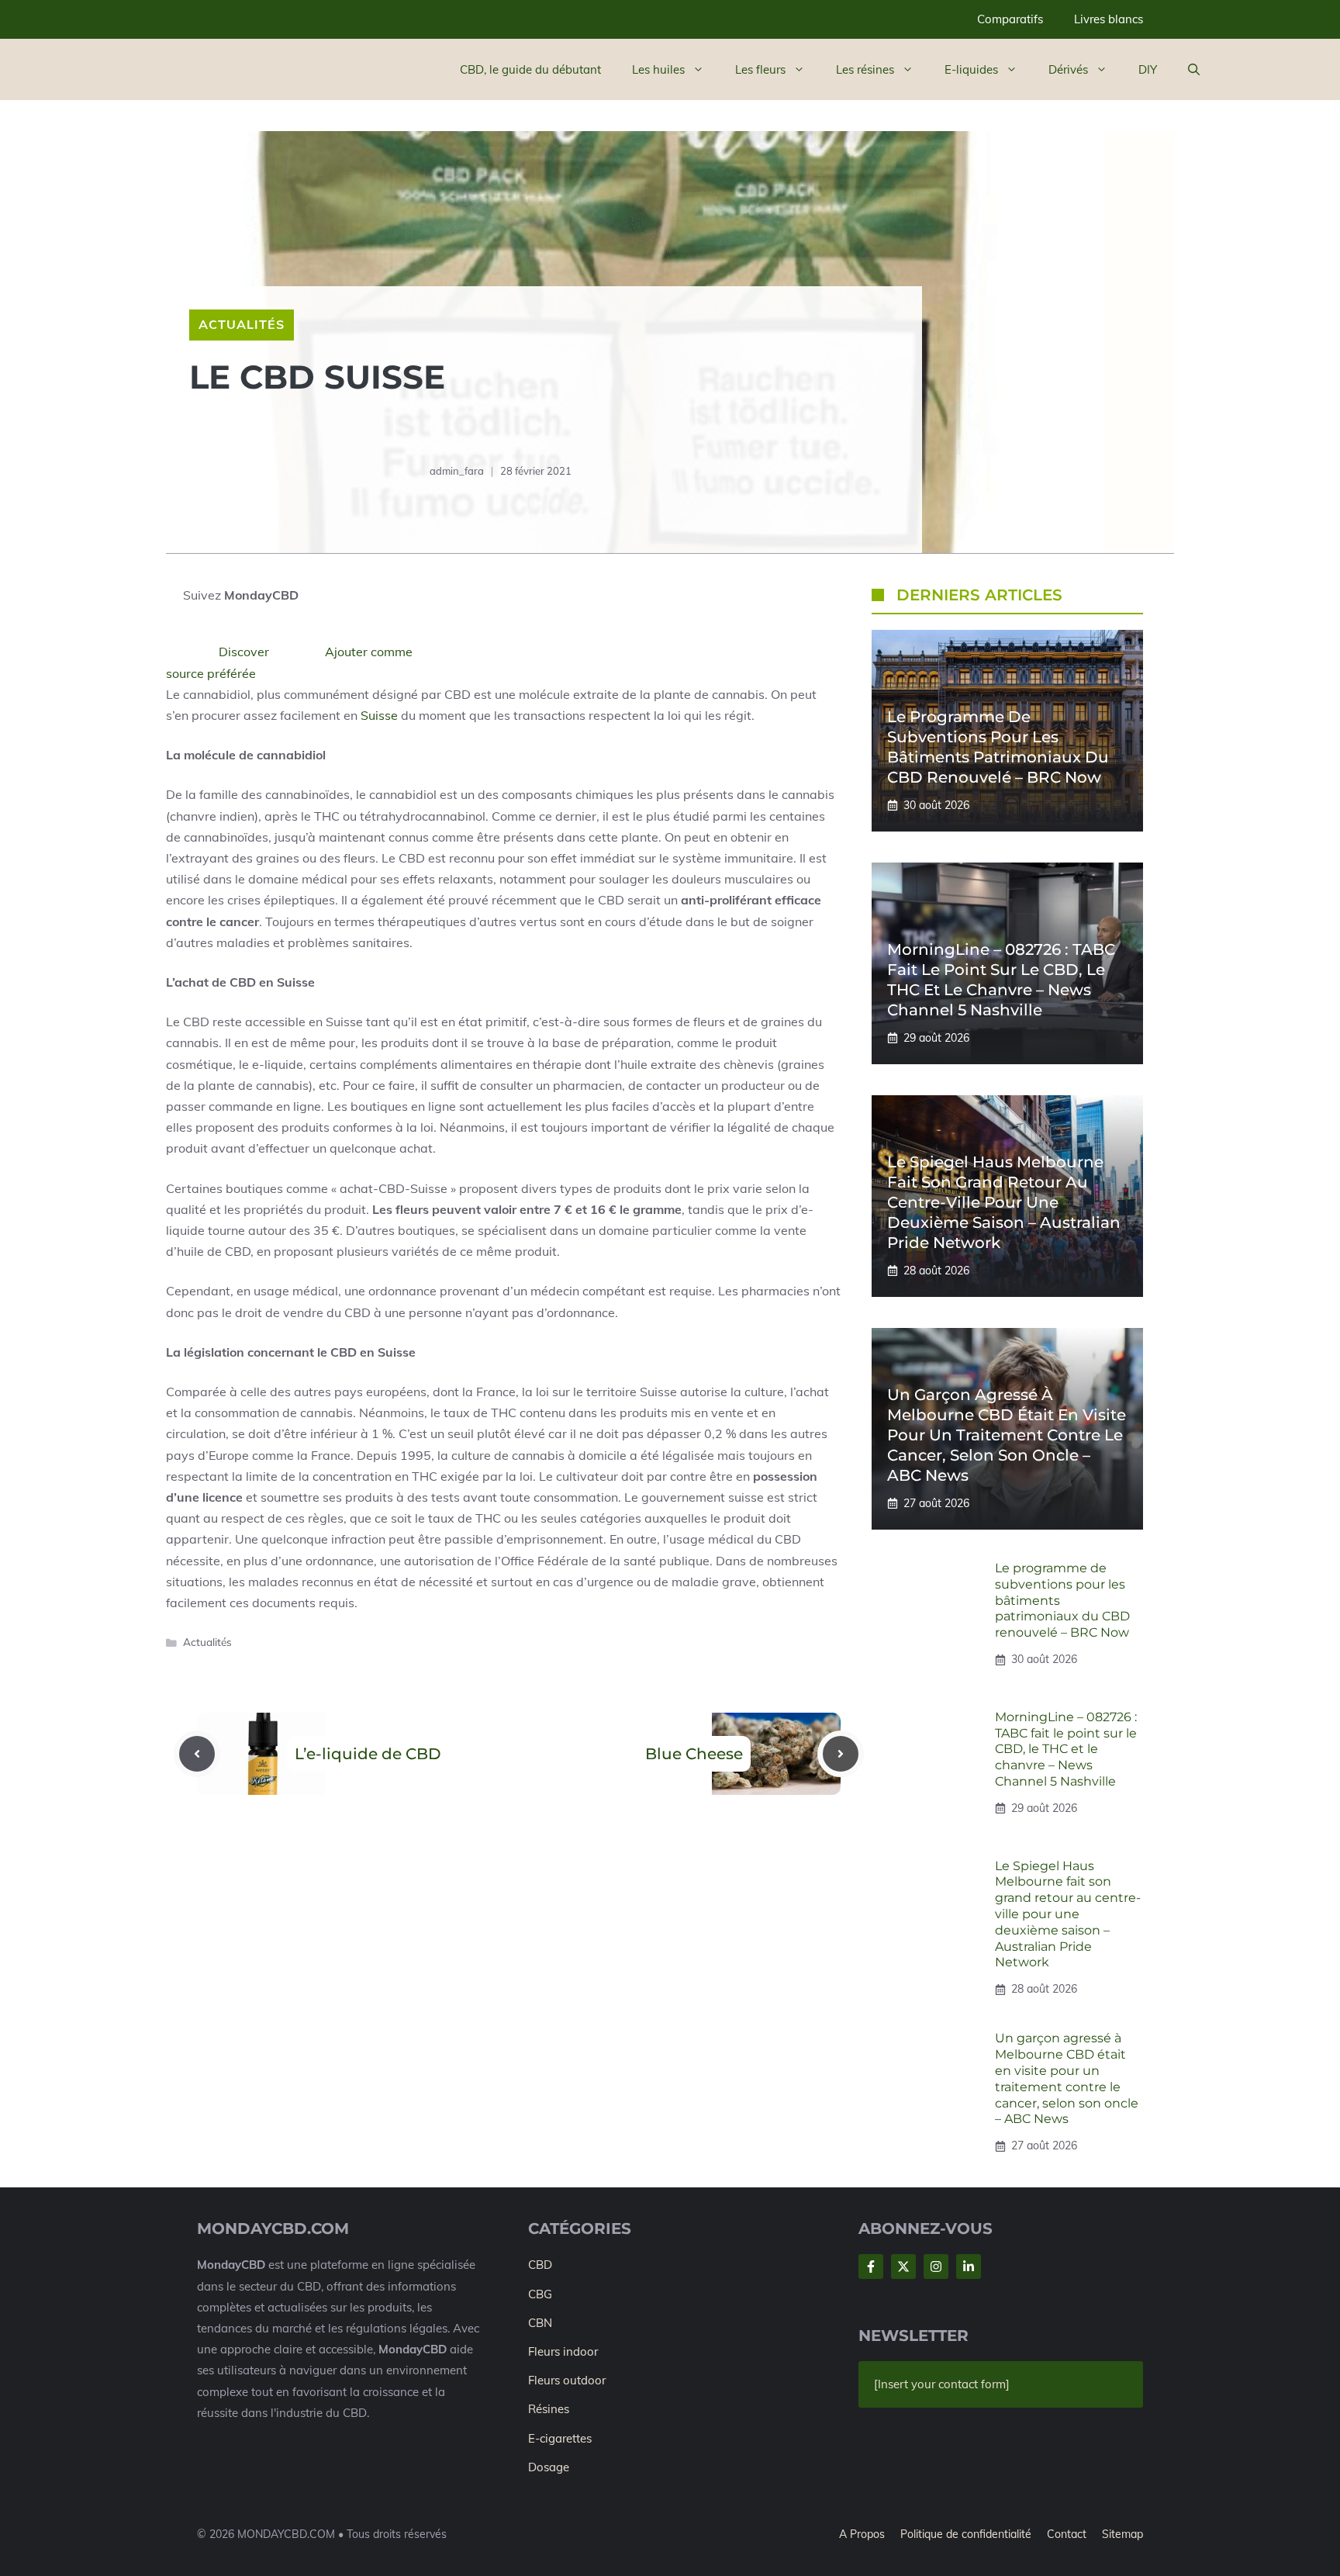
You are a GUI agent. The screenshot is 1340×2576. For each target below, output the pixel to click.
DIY (1148, 69)
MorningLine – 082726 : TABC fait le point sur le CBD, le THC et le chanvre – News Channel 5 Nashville (1066, 1749)
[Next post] (841, 1754)
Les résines (865, 69)
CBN (540, 2323)
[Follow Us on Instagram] (936, 2267)
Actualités (242, 324)
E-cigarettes (560, 2438)
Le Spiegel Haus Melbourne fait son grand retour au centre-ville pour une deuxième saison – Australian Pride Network (1004, 1202)
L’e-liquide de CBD (368, 1754)
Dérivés (1068, 69)
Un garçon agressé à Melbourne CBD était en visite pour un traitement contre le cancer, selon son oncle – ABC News (1007, 1435)
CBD (540, 2265)
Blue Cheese (694, 1754)
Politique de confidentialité (966, 2534)
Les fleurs (760, 69)
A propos (862, 2534)
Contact (1067, 2534)
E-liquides (971, 69)
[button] (1194, 70)
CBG (540, 2294)
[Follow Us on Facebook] (871, 2267)
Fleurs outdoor (567, 2380)
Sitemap (1122, 2534)
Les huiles (658, 69)
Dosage (549, 2467)
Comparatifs (1010, 19)
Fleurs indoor (563, 2351)
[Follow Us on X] (903, 2267)
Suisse (378, 715)
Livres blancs (1109, 19)
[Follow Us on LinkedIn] (969, 2267)
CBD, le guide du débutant (530, 69)
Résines (549, 2409)
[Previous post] (197, 1754)
